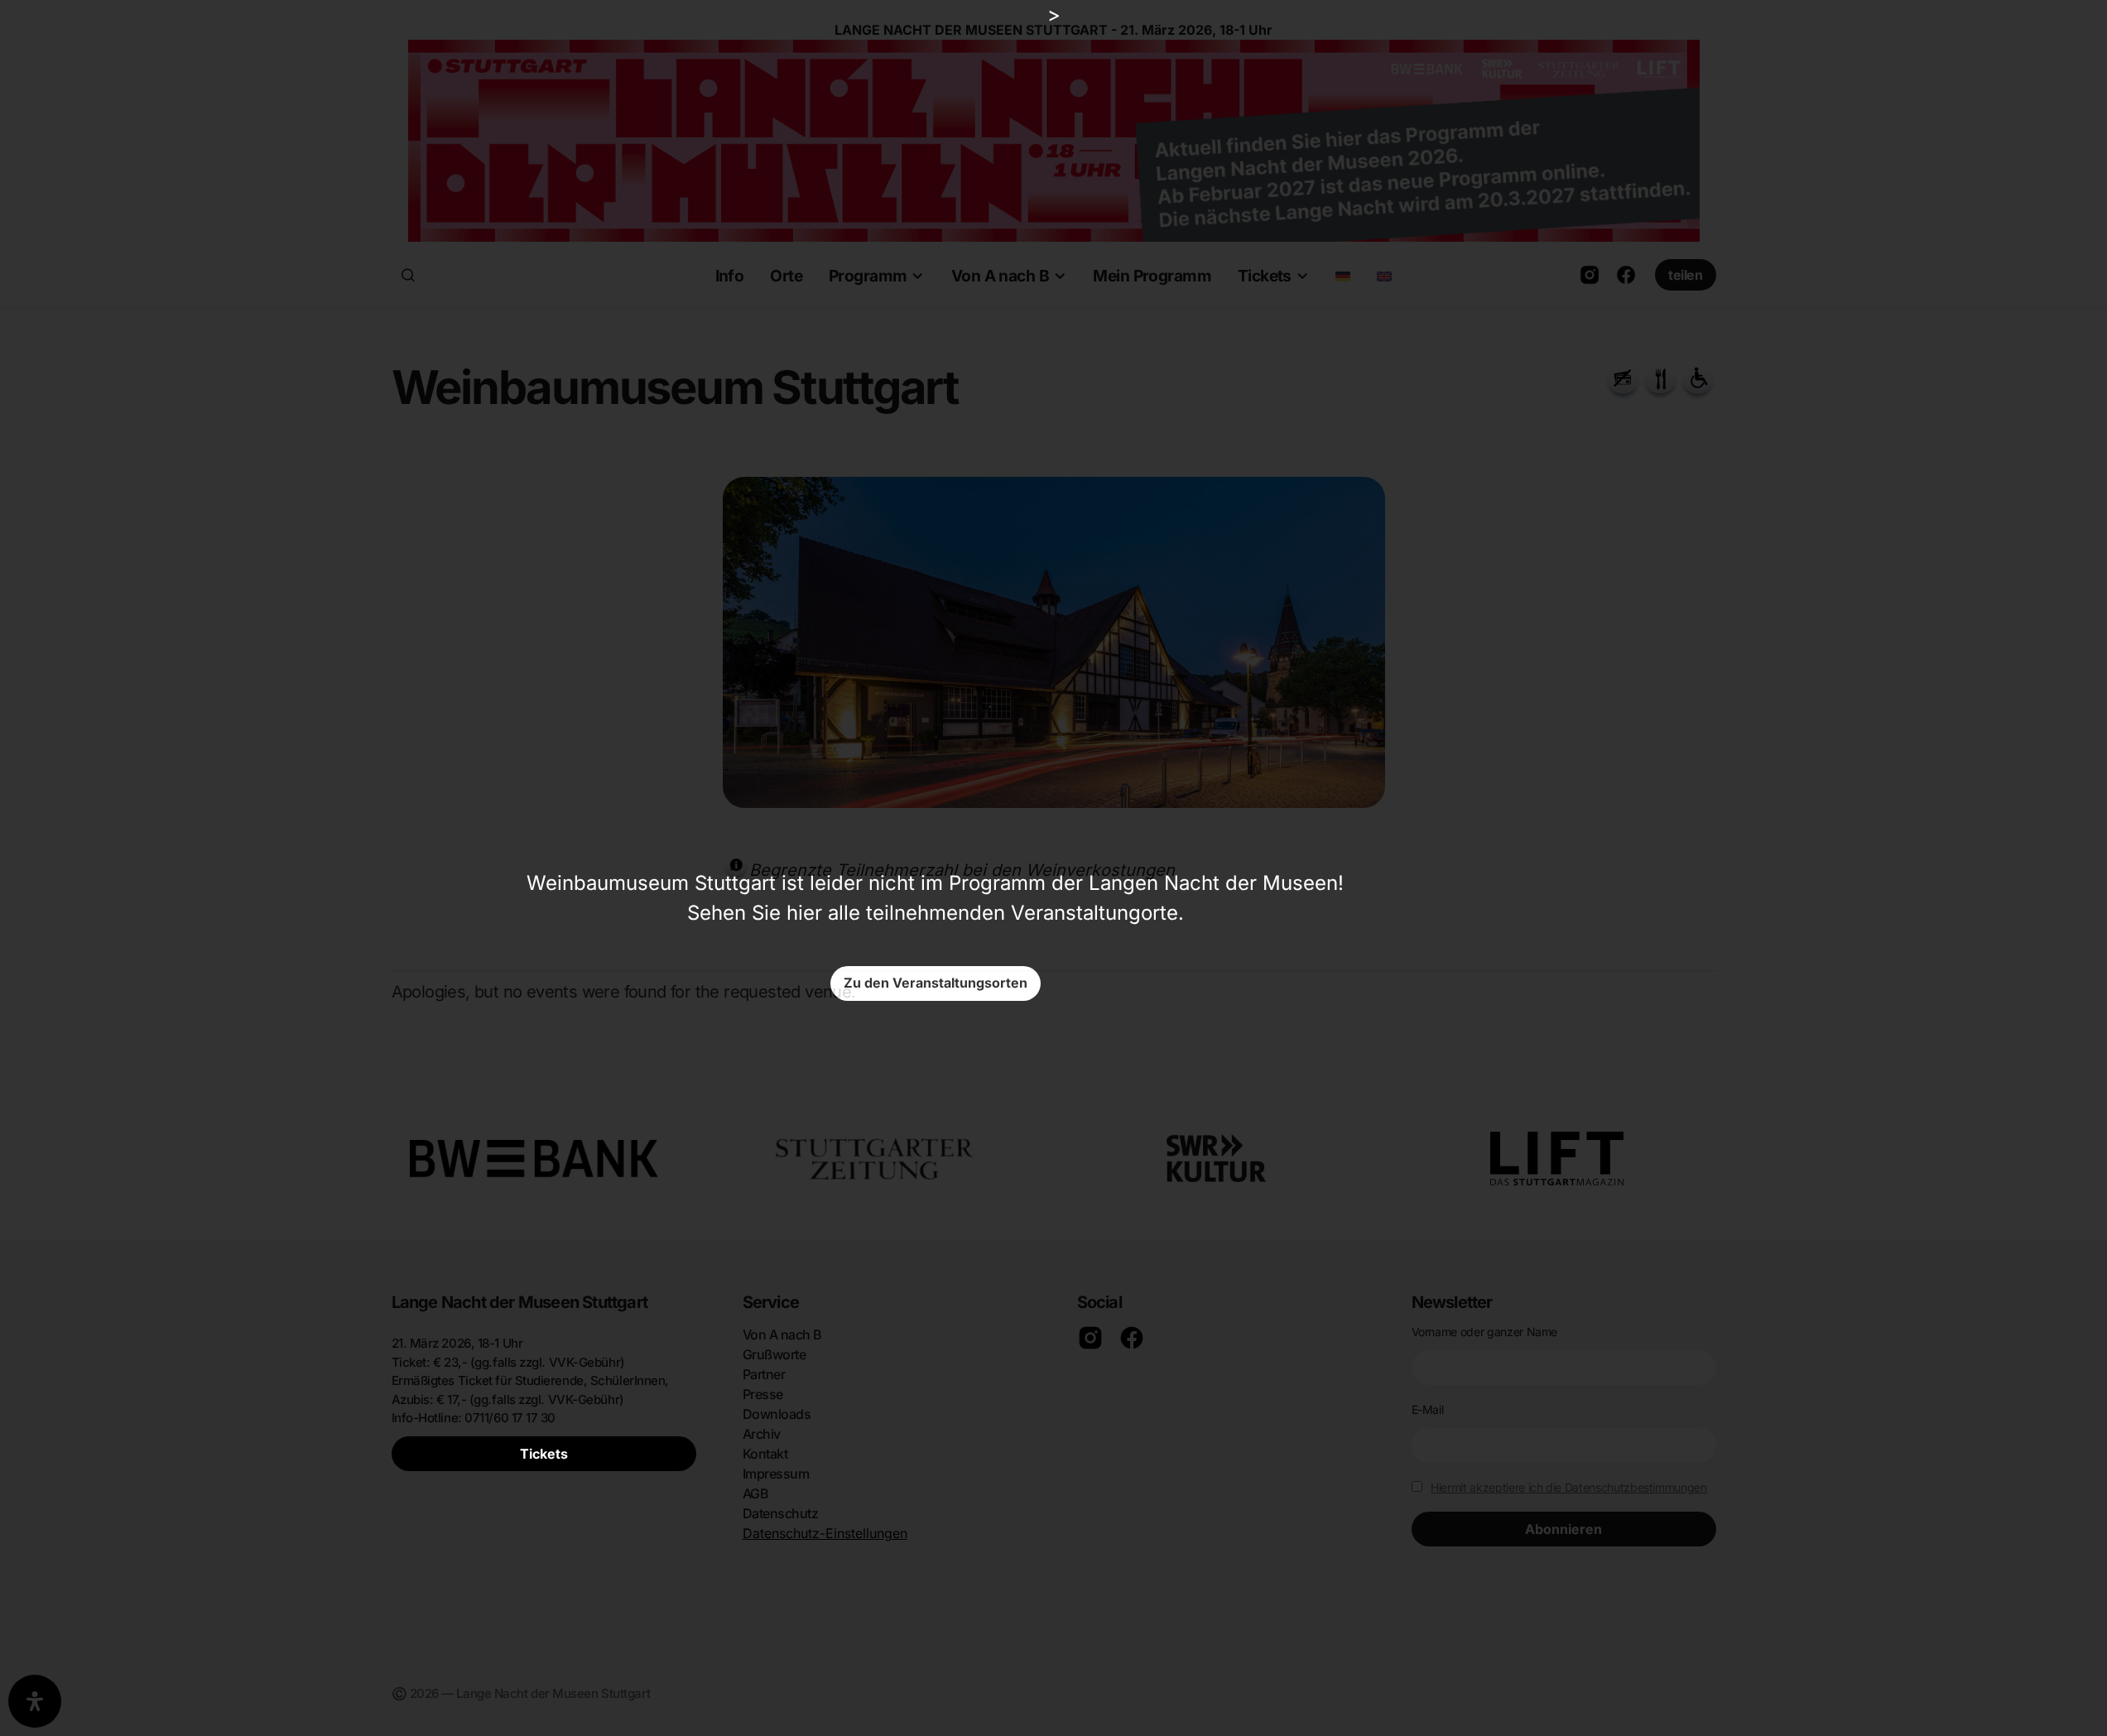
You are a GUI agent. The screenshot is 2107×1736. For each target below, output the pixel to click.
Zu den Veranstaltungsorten (936, 983)
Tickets (544, 1454)
